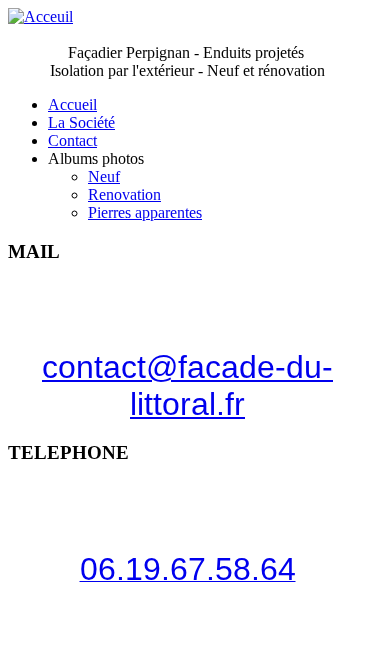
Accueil (72, 104)
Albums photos (96, 158)
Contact (72, 140)
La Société (81, 122)
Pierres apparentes (145, 212)
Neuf (104, 176)
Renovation (124, 194)
